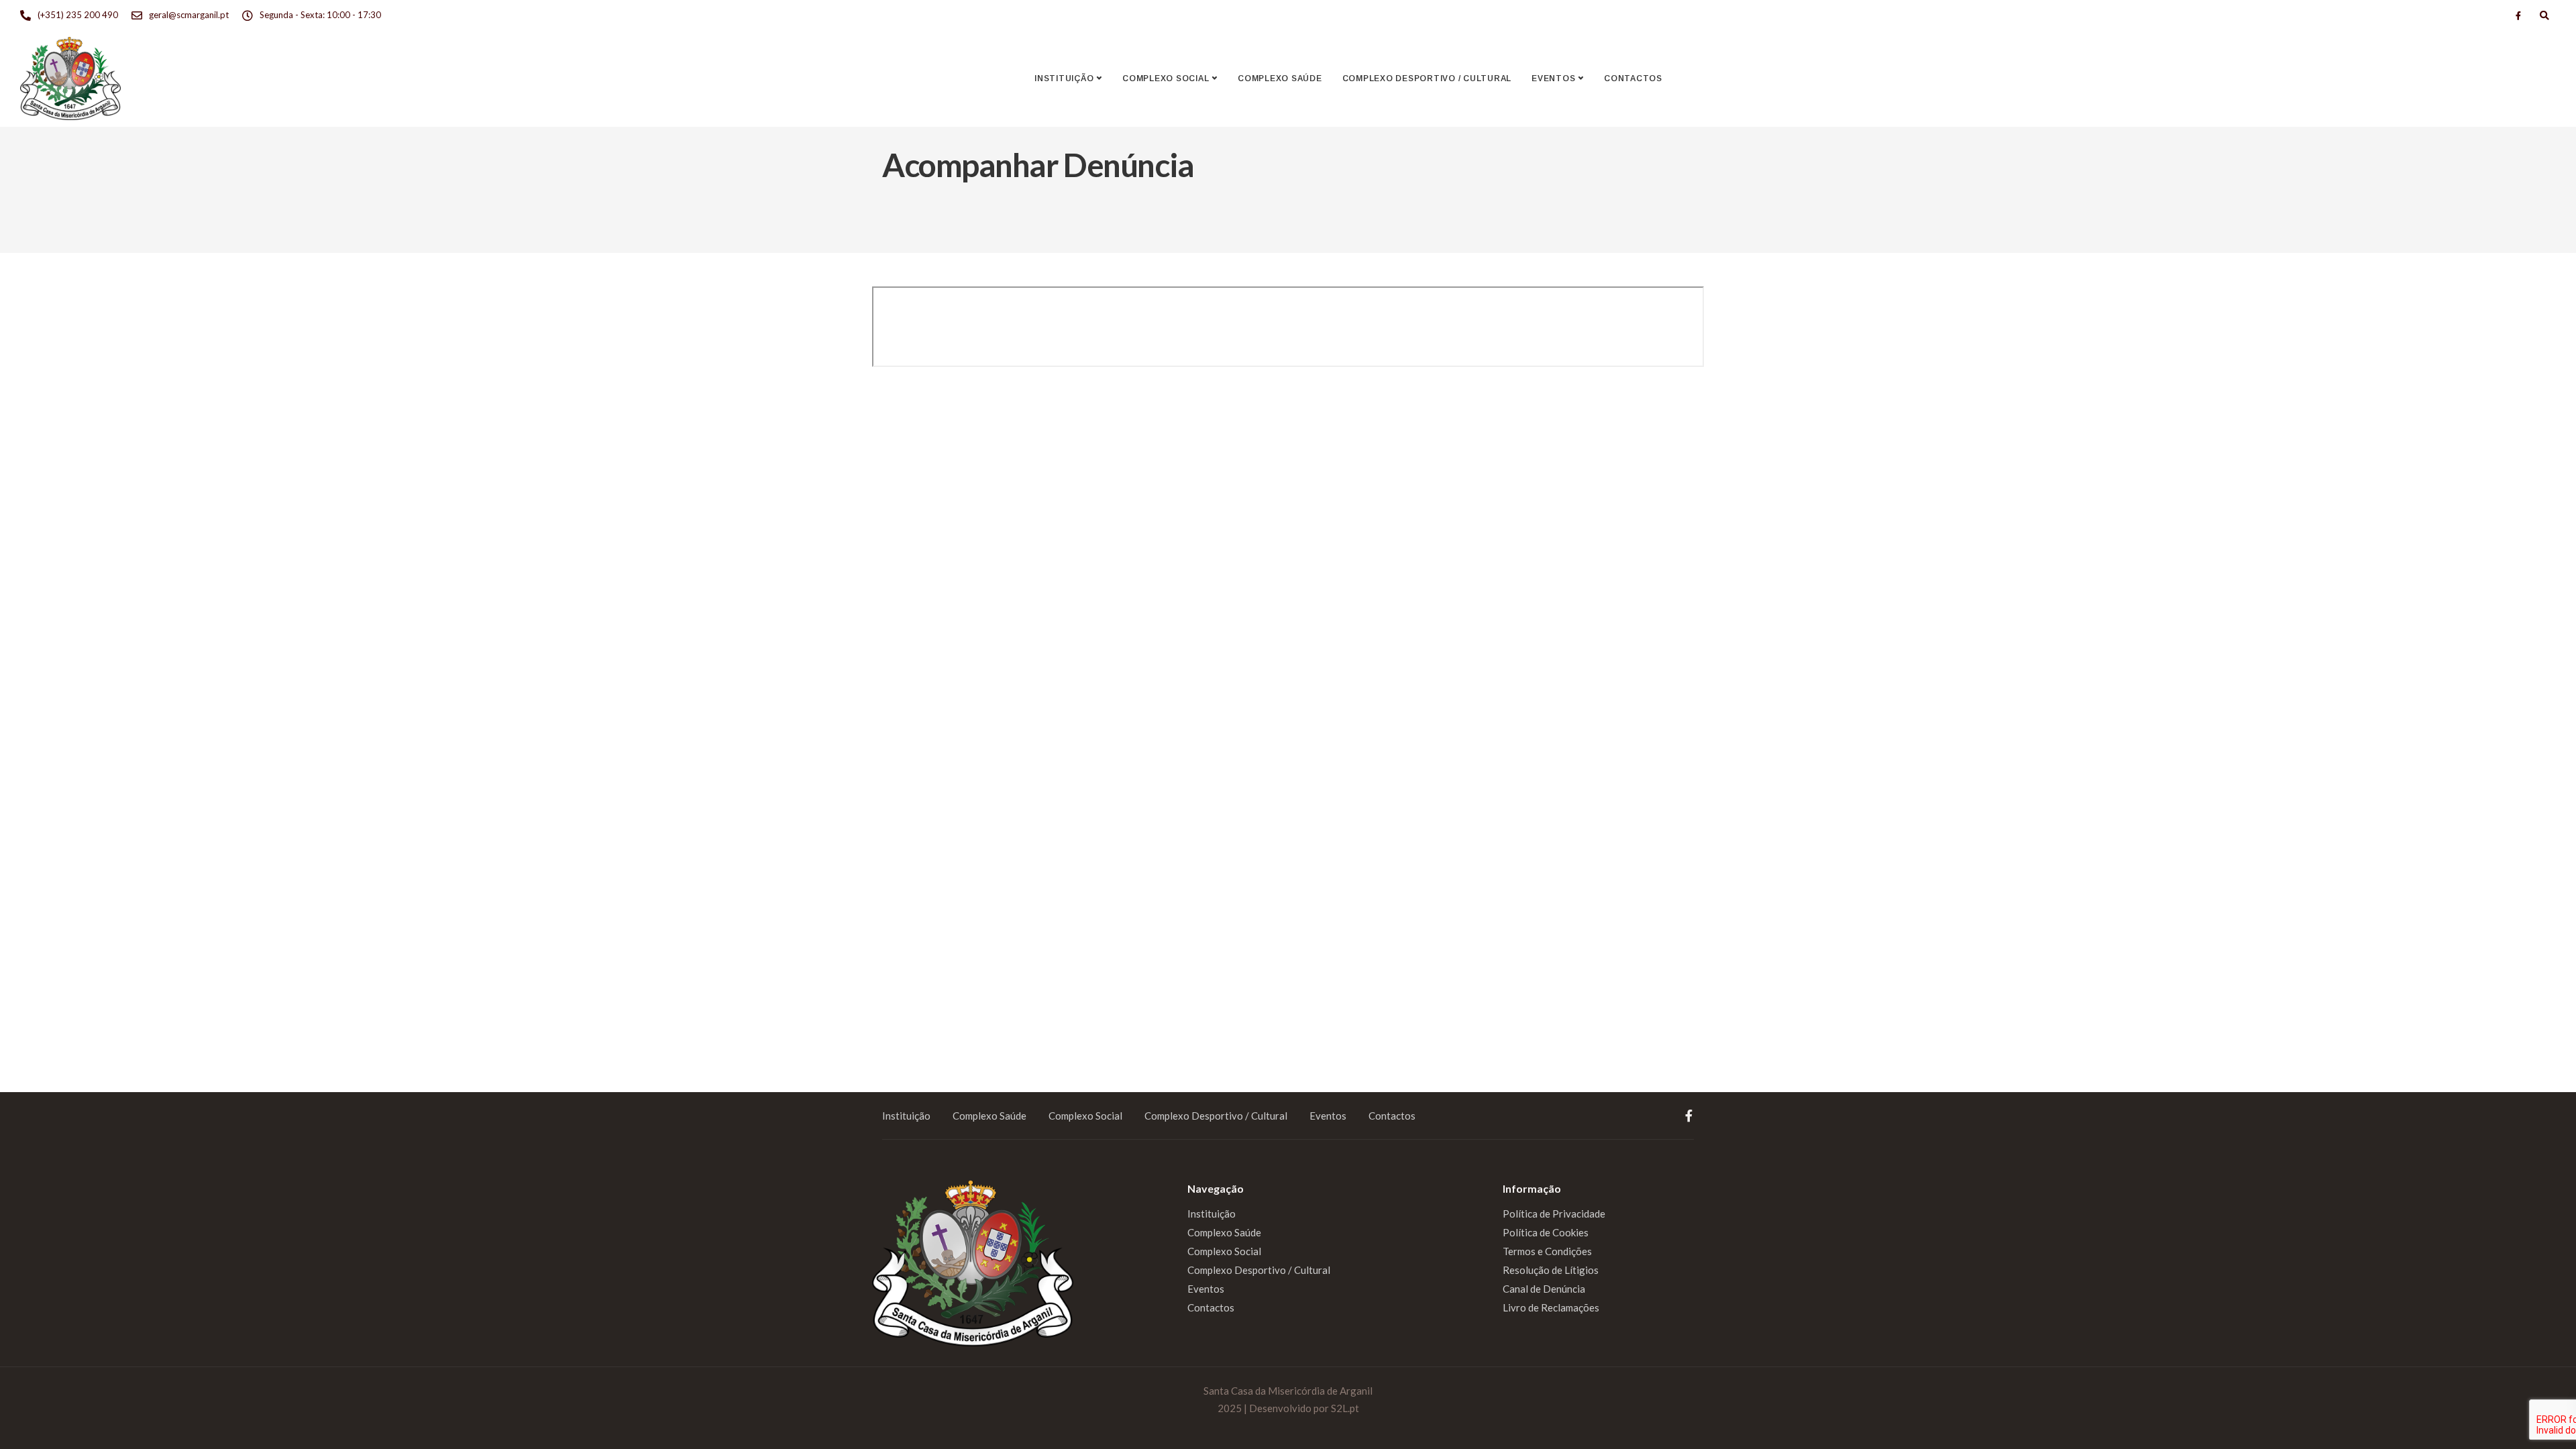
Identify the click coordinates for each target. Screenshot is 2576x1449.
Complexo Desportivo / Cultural (1427, 78)
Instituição (1064, 78)
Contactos (1633, 78)
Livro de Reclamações (1551, 1307)
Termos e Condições (1547, 1251)
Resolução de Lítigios (1551, 1270)
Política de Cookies (1546, 1232)
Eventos (1553, 78)
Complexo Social (1166, 78)
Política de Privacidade (1554, 1214)
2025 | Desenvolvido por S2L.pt (1288, 1408)
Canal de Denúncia (1544, 1289)
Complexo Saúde (1280, 78)
